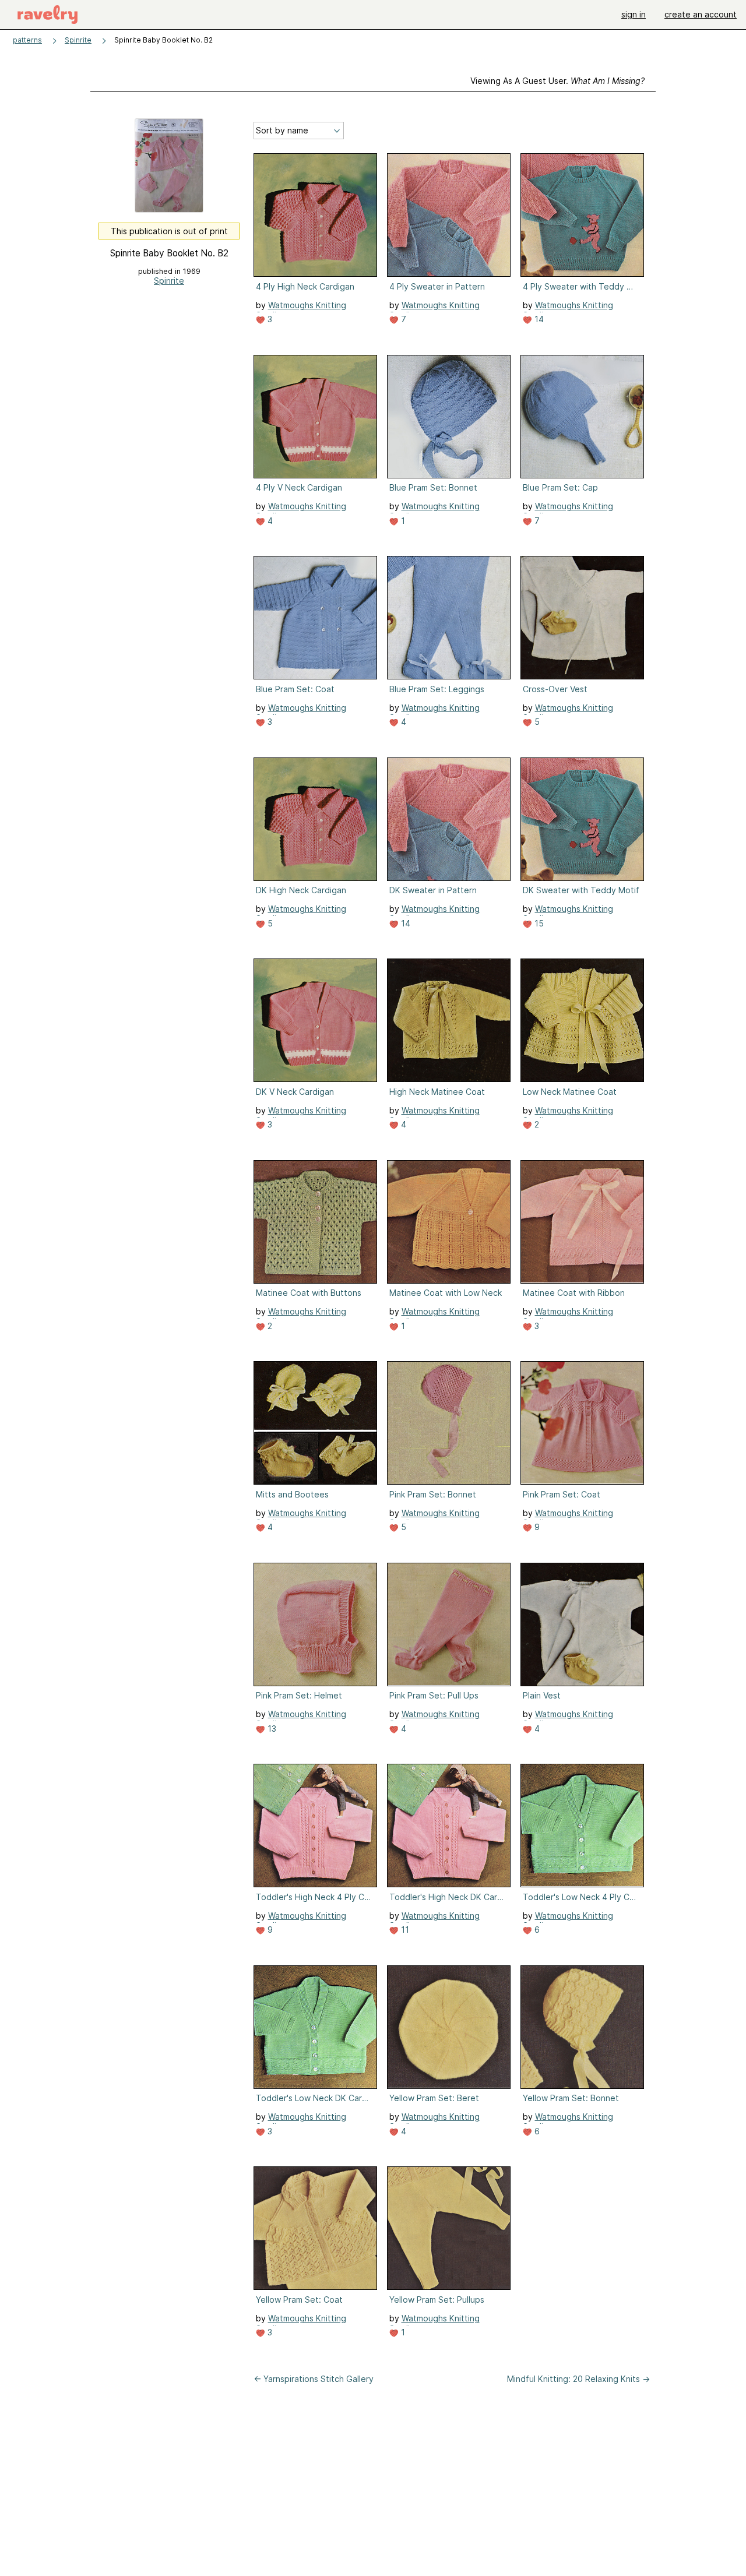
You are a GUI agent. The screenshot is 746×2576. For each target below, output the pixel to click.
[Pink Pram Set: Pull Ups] (449, 1624)
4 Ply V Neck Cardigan (299, 487)
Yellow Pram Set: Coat (299, 2300)
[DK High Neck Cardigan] (315, 819)
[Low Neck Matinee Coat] (582, 1020)
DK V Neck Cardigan (295, 1092)
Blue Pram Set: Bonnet (433, 487)
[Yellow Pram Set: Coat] (315, 2228)
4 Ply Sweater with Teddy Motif (581, 286)
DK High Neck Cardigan (301, 890)
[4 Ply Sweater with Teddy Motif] (582, 215)
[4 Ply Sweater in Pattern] (449, 215)
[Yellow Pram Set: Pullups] (449, 2228)
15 (538, 923)
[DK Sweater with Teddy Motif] (582, 819)
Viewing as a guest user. (557, 81)
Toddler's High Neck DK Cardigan (448, 1897)
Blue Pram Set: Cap (560, 487)
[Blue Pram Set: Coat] (315, 618)
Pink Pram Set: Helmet (299, 1695)
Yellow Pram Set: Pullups (437, 2300)
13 (271, 1729)
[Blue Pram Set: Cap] (582, 417)
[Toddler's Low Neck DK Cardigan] (315, 2027)
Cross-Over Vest (555, 689)
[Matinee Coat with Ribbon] (582, 1222)
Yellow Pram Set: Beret (434, 2098)
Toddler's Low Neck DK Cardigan (314, 2098)
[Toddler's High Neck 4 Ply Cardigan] (315, 1826)
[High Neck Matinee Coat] (449, 1020)
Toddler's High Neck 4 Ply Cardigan (314, 1897)
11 (404, 1930)
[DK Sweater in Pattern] (449, 819)
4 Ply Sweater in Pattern (437, 286)
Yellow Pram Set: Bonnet (571, 2098)
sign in (634, 14)
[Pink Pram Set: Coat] (582, 1423)
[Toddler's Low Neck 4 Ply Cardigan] (582, 1826)
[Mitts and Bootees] (315, 1423)
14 (538, 319)
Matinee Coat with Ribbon (574, 1293)
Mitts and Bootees (292, 1494)
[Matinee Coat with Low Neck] (449, 1222)
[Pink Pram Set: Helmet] (315, 1624)
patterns (27, 40)
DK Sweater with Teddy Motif (581, 890)
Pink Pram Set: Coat (562, 1494)
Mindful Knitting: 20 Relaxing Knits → (578, 2379)
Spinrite (78, 40)
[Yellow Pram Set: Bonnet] (582, 2027)
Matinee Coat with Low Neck (446, 1293)
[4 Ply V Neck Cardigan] (315, 417)
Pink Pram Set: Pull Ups (434, 1695)
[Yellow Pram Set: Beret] (449, 2027)
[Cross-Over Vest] (582, 618)
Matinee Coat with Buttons (309, 1293)
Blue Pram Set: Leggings (437, 689)
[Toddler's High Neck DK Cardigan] (449, 1826)
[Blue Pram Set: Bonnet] (449, 417)
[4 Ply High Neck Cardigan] (315, 215)
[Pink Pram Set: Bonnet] (449, 1423)
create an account (701, 14)
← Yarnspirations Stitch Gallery (314, 2379)
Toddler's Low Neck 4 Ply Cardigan (581, 1897)
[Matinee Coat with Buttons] (315, 1222)
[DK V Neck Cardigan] (315, 1020)
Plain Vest (542, 1695)
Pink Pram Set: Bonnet (433, 1494)
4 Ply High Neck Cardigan (305, 286)
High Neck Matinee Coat (437, 1092)
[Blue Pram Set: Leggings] (449, 618)
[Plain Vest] (582, 1624)
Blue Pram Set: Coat (295, 689)
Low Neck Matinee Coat (570, 1092)
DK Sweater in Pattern (433, 890)
